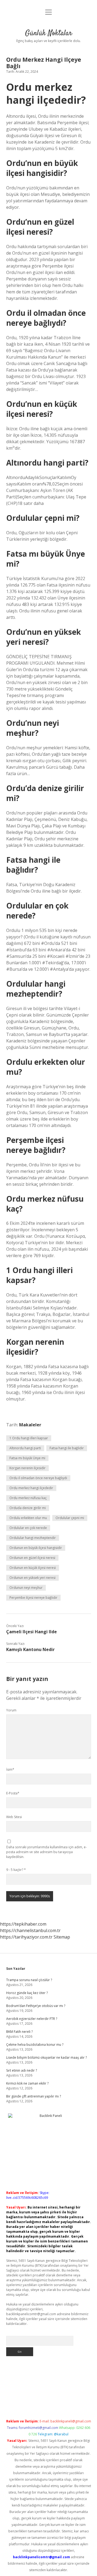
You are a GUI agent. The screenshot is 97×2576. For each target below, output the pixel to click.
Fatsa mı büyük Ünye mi (27, 1458)
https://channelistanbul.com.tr (30, 1930)
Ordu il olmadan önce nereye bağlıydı (38, 1478)
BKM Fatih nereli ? (19, 2032)
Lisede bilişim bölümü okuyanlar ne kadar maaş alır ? (46, 2057)
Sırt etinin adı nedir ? (22, 2070)
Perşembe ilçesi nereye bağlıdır (33, 1598)
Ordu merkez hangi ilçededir (31, 1488)
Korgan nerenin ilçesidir (27, 1468)
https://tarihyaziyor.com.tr (26, 1937)
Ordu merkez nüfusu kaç (28, 1498)
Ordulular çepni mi (70, 1518)
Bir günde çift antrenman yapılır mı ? (34, 2096)
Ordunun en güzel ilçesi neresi (32, 1558)
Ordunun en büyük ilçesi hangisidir (36, 1548)
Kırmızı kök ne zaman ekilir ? (27, 2083)
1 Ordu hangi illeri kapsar (29, 1438)
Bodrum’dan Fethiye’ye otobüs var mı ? (36, 2006)
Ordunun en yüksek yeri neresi (32, 1578)
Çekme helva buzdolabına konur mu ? (35, 2045)
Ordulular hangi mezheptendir (33, 1538)
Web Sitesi (14, 1817)
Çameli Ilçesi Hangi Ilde (32, 1632)
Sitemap (62, 1937)
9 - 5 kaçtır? (16, 1870)
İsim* (10, 1769)
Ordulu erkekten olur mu (28, 1518)
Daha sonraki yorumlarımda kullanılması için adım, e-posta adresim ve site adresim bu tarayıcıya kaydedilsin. (46, 1852)
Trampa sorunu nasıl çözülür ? (29, 1980)
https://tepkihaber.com (23, 1924)
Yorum (11, 1710)
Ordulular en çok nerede (28, 1528)
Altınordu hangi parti (25, 1448)
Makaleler (30, 1425)
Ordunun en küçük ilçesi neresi (33, 1568)
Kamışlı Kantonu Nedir (30, 1649)
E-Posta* (13, 1793)
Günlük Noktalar (49, 33)
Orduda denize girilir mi (28, 1508)
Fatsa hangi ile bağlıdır (67, 1448)
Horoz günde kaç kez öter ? (27, 1993)
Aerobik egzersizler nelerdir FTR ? (32, 2019)
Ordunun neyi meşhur (26, 1588)
